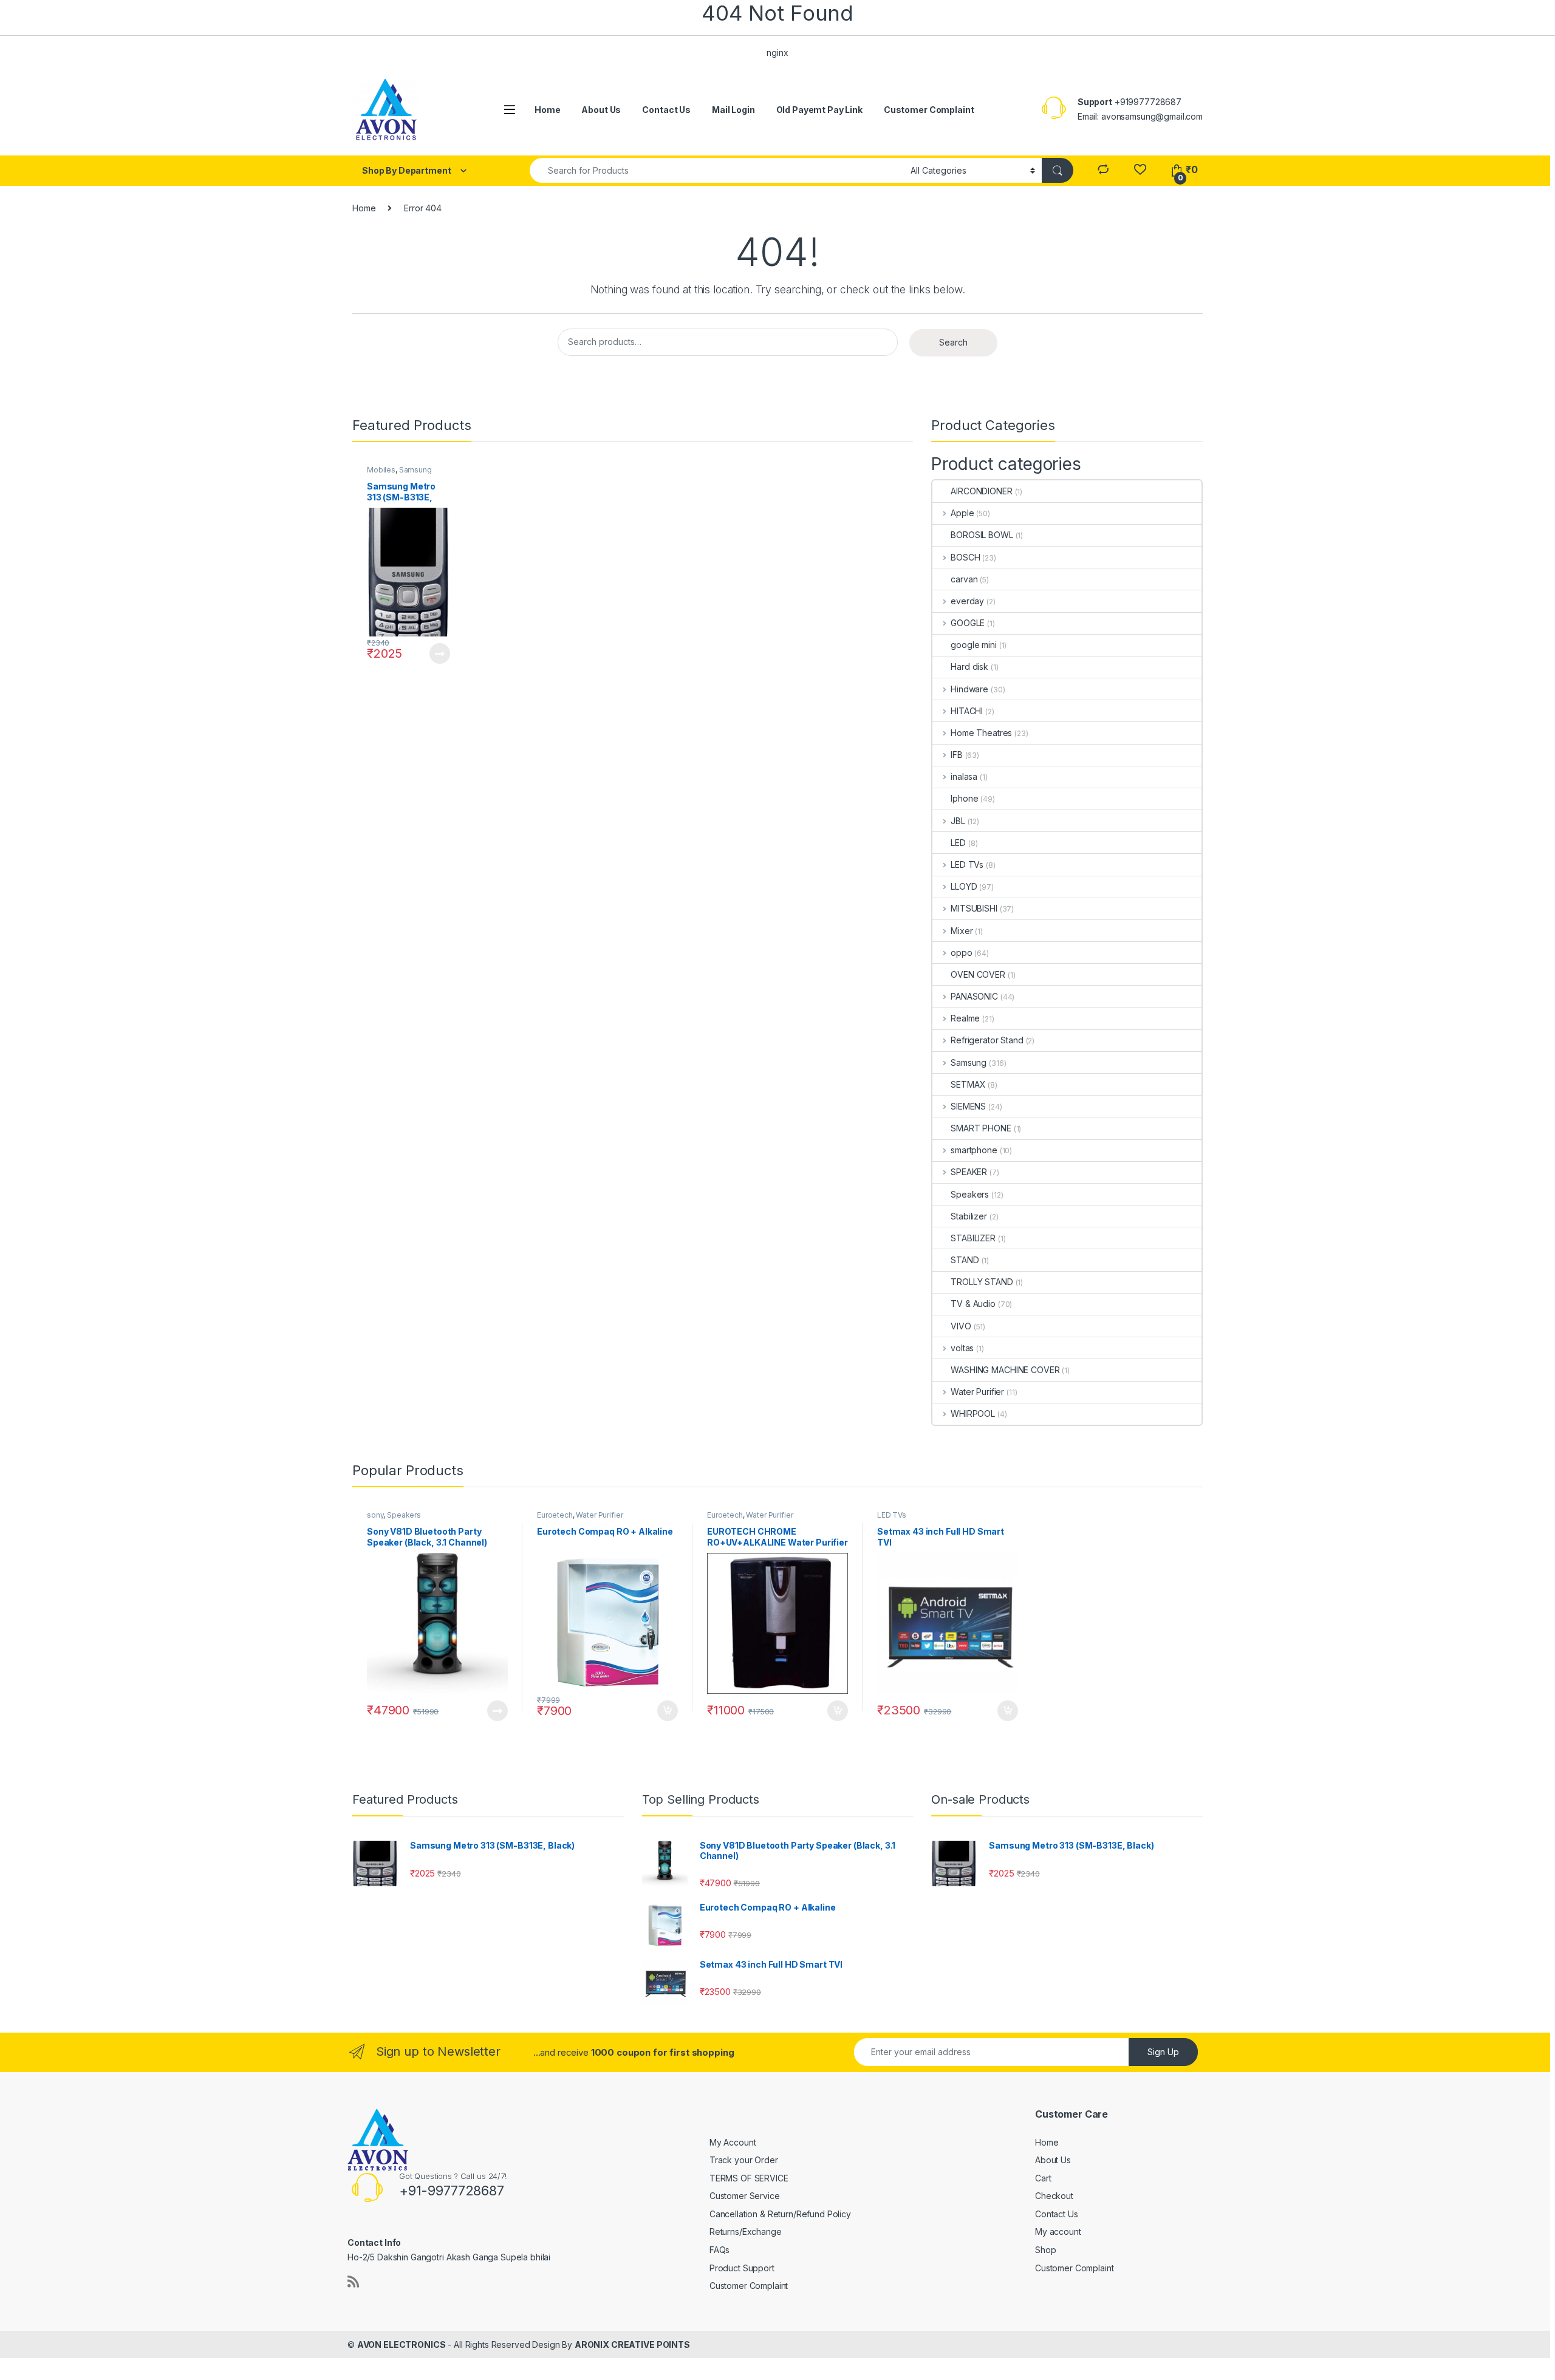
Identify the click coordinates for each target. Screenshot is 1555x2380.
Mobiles (381, 470)
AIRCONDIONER (981, 491)
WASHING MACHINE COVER (1005, 1370)
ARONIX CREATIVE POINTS (632, 2344)
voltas (962, 1348)
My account (1058, 2232)
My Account (733, 2142)
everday (967, 601)
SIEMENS (968, 1106)
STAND (965, 1260)
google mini (973, 645)
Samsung (415, 470)
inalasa (964, 776)
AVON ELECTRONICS (402, 2344)
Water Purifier (977, 1392)
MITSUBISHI (974, 908)
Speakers (970, 1194)
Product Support (742, 2268)
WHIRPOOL (973, 1413)
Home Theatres (981, 733)
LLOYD (964, 886)
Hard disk (969, 667)
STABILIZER (973, 1238)
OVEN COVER (978, 974)
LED (958, 843)
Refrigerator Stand (987, 1040)
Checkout (1054, 2196)
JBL (958, 821)
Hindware (969, 689)
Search (953, 342)
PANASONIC (974, 996)
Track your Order (744, 2160)
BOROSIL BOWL (982, 535)
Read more (439, 653)
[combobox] (717, 170)
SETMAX (968, 1084)
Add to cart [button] (668, 1711)
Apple (962, 513)
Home (547, 110)
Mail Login (733, 110)
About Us (601, 110)
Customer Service (745, 2196)
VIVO (961, 1326)
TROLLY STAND (982, 1282)
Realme (965, 1018)
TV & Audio (973, 1304)
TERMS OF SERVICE (749, 2178)
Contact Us (666, 110)
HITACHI (967, 711)
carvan (964, 579)
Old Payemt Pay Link (819, 110)
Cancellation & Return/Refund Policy (780, 2214)
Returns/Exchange (746, 2232)
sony (375, 1515)
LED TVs (967, 864)
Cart (1043, 2178)
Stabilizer (969, 1216)
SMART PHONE (981, 1128)
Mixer (962, 931)
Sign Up (1163, 2052)
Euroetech (555, 1515)
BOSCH (965, 557)
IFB (956, 755)
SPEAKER (969, 1172)
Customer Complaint (929, 110)
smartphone (974, 1150)
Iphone (964, 798)
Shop (1045, 2250)
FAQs (719, 2250)
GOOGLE (968, 623)
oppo (961, 953)
